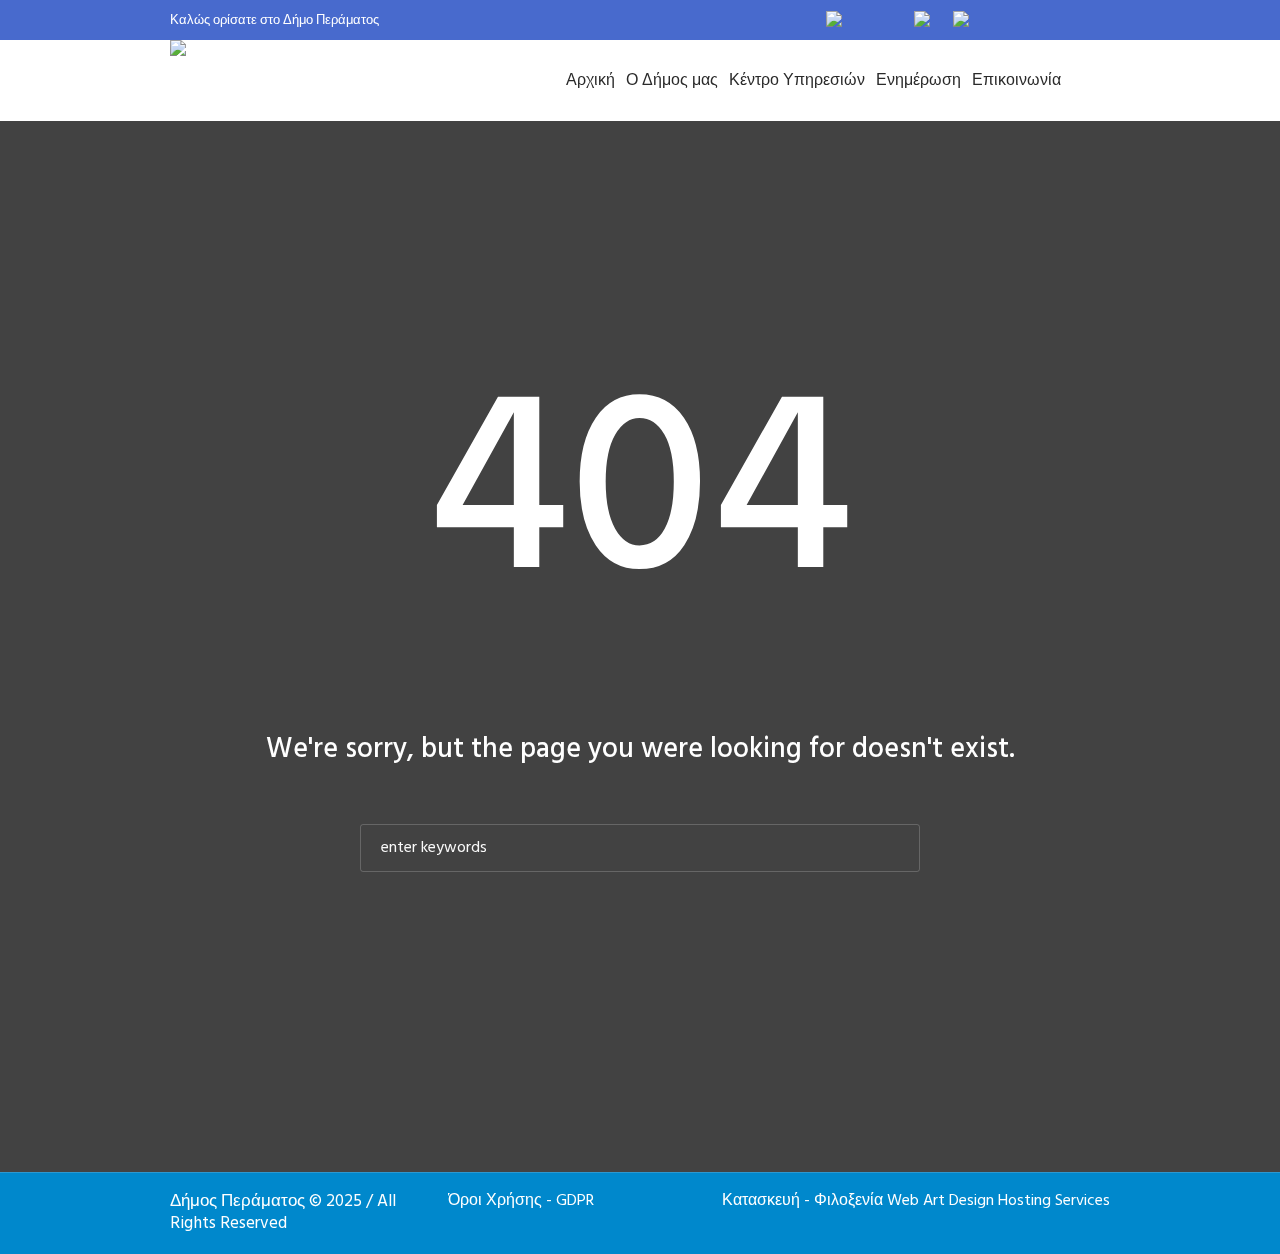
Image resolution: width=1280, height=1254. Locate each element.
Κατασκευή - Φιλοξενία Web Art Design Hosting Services (916, 1201)
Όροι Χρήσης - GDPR (521, 1201)
